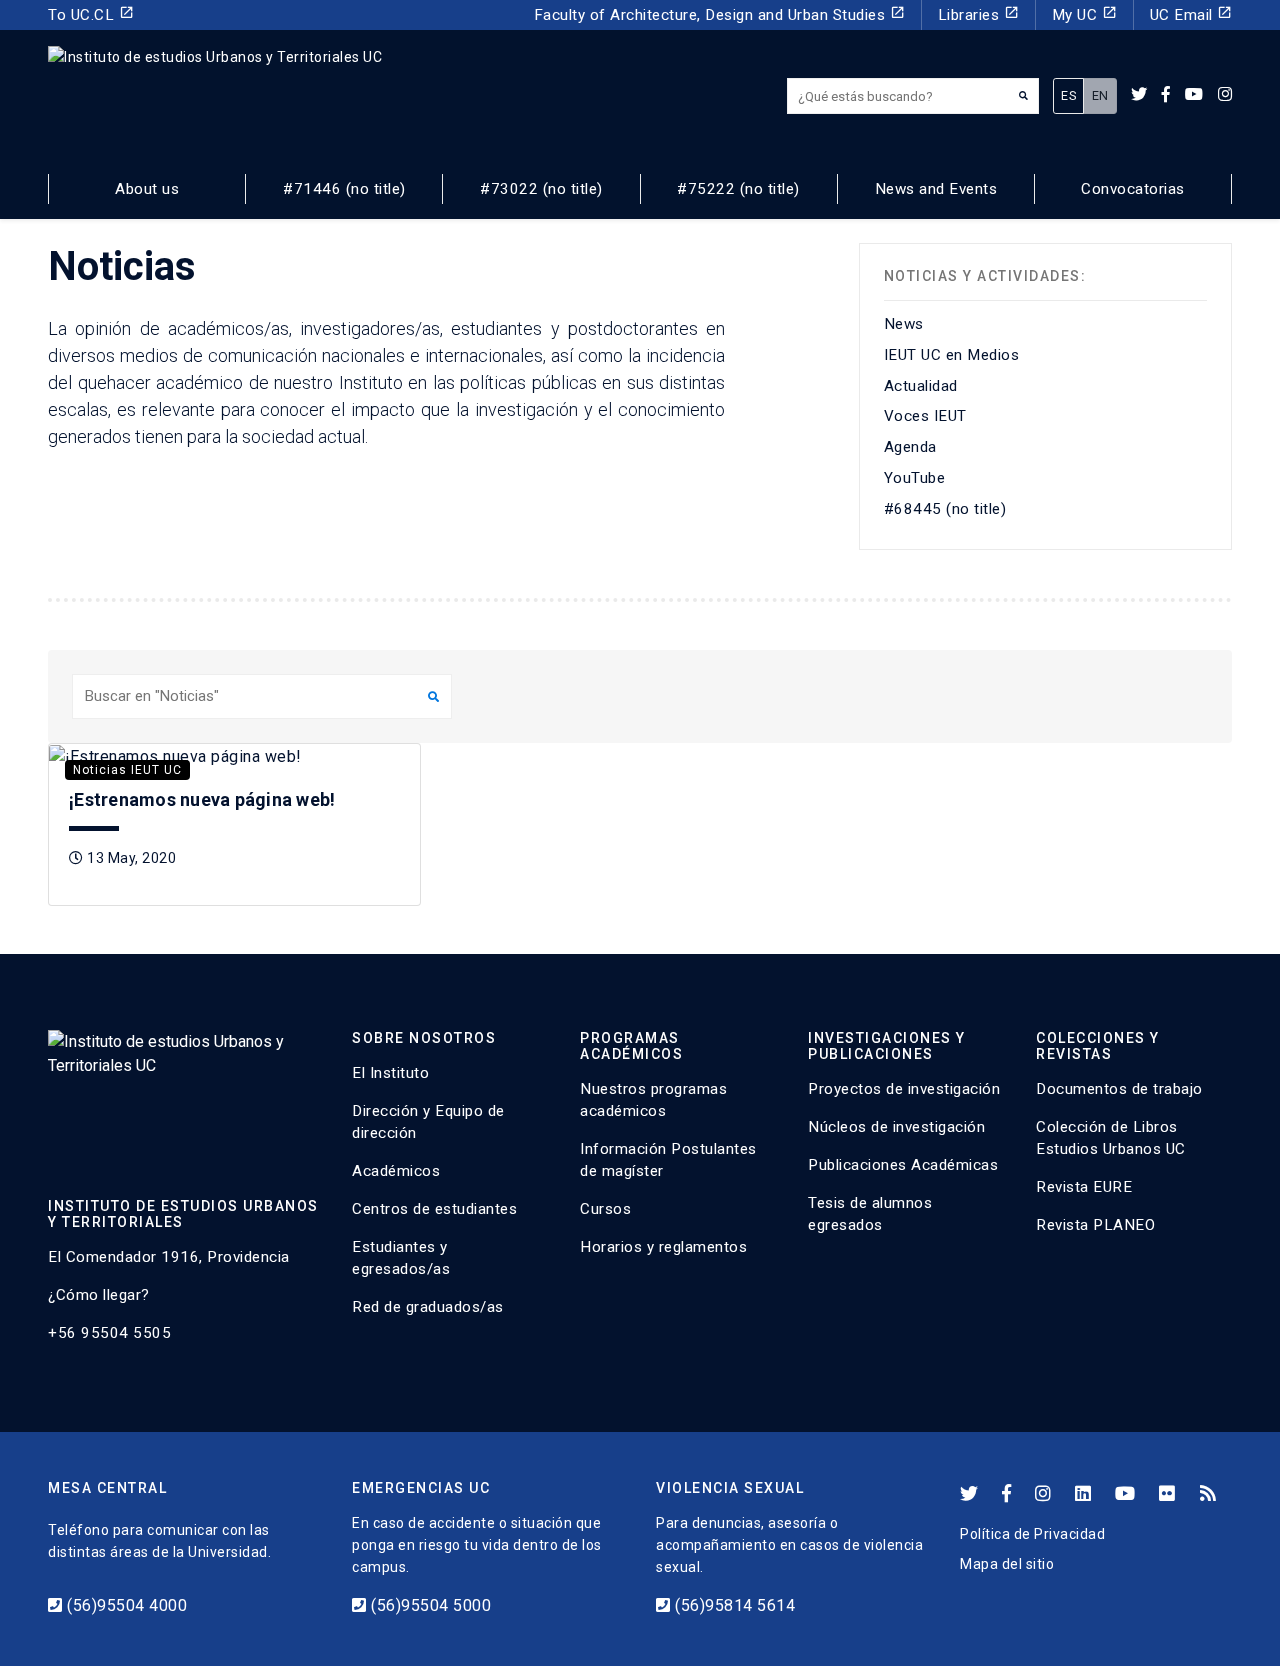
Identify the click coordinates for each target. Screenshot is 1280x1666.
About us (147, 189)
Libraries (978, 14)
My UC (1084, 14)
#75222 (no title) (738, 189)
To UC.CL (91, 14)
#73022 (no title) (541, 189)
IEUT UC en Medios (952, 355)
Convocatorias (1133, 189)
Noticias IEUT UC (127, 770)
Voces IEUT (925, 416)
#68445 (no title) (945, 509)
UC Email (1191, 14)
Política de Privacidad (1032, 1534)
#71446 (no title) (344, 189)
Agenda (910, 447)
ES (1068, 95)
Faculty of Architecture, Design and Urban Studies (719, 14)
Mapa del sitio (1007, 1564)
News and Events (936, 189)
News (904, 324)
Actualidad (921, 386)
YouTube (915, 478)
